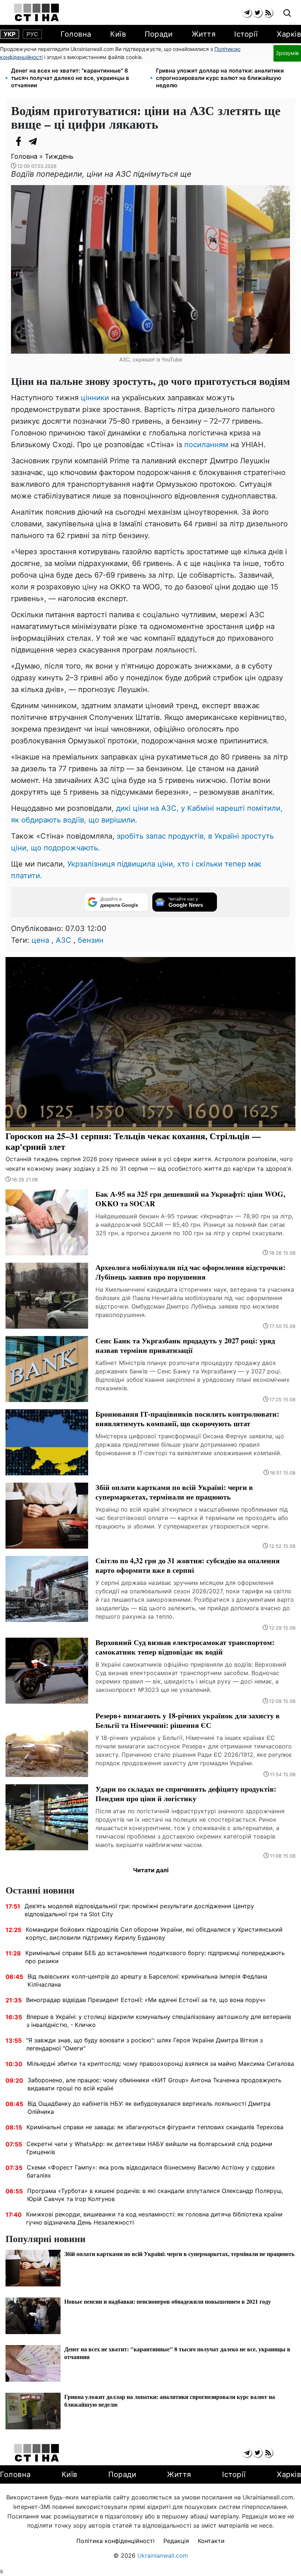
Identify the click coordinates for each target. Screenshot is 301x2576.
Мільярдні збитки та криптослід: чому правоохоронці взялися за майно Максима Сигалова (160, 2064)
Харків (289, 34)
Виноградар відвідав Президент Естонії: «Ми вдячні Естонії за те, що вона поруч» (146, 2000)
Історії (246, 34)
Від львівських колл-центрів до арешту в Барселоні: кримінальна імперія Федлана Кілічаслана (147, 1980)
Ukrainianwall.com (163, 2555)
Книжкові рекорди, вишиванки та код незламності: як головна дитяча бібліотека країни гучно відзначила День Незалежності (154, 2218)
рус (32, 34)
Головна (76, 34)
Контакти (211, 2541)
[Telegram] (33, 141)
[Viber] (48, 141)
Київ (118, 34)
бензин (91, 940)
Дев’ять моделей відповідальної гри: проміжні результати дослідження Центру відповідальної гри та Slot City (139, 1910)
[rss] (268, 13)
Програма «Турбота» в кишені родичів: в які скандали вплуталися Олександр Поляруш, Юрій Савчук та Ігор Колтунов (155, 2195)
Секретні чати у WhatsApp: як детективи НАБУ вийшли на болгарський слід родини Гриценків (149, 2148)
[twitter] (258, 13)
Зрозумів (287, 53)
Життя (204, 34)
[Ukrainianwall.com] (37, 12)
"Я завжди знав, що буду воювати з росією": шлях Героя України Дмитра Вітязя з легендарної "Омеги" (144, 2044)
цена (40, 940)
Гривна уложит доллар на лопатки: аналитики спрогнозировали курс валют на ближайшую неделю (220, 78)
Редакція (176, 2541)
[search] (287, 13)
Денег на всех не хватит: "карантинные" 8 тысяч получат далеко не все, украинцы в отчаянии (70, 78)
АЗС (64, 940)
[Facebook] (18, 141)
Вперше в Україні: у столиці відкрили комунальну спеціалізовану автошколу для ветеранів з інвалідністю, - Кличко (159, 2021)
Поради (159, 34)
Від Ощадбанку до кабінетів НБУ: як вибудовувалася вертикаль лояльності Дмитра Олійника (149, 2108)
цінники (95, 398)
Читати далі (151, 1870)
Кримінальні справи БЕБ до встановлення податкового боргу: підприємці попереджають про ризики (155, 1957)
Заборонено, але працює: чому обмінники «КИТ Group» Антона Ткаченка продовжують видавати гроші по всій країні (155, 2084)
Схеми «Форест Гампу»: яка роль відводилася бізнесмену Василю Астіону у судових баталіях (151, 2171)
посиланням (206, 445)
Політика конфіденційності (115, 2541)
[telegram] (247, 13)
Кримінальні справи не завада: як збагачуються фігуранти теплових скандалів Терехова (155, 2127)
